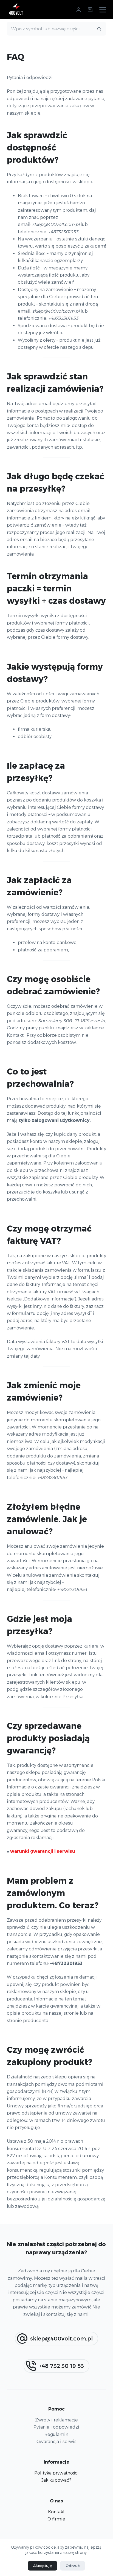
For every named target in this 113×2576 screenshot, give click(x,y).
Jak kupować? (56, 2480)
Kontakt (56, 2512)
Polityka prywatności (56, 2473)
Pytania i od (46, 2427)
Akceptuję (43, 2566)
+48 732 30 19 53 (61, 2366)
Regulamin (56, 2434)
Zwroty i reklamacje (56, 2420)
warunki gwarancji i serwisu (43, 1851)
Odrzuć (73, 2566)
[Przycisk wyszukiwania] (99, 29)
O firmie (56, 2519)
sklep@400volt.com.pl (61, 2339)
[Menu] (103, 10)
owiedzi (70, 2427)
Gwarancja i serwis (56, 2442)
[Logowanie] (79, 10)
